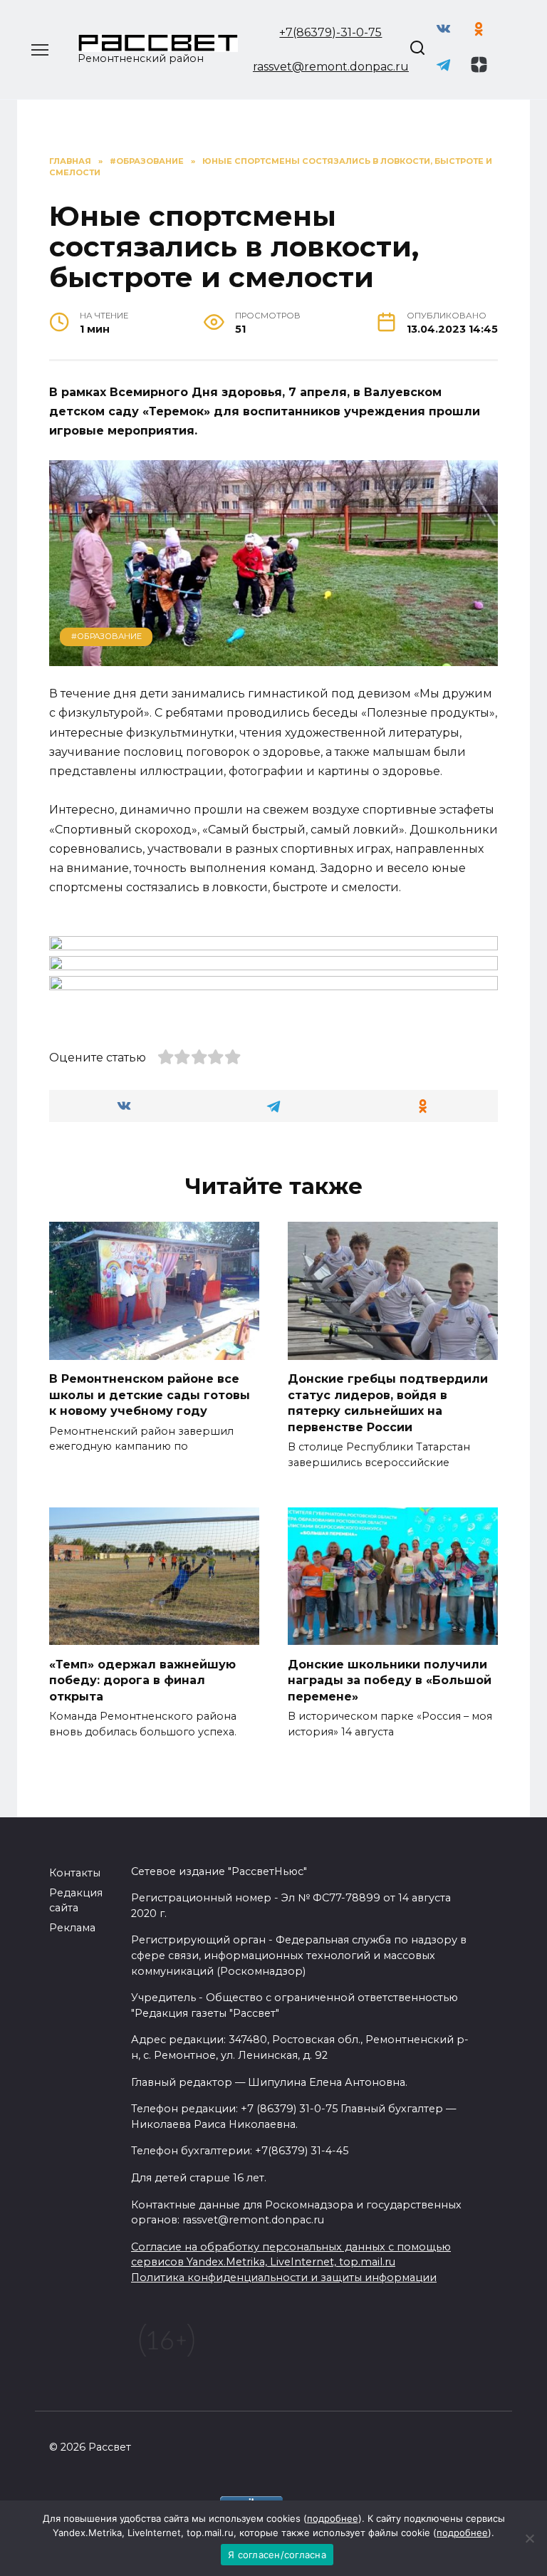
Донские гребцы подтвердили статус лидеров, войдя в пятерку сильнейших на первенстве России (388, 1403)
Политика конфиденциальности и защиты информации (284, 2278)
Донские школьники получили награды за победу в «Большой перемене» (390, 1680)
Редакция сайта (76, 1901)
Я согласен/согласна (277, 2555)
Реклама (72, 1928)
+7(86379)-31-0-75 (330, 32)
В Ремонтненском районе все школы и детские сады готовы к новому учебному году (150, 1395)
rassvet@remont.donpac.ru (331, 67)
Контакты (75, 1873)
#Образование (106, 636)
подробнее (333, 2518)
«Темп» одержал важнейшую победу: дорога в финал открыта (142, 1680)
